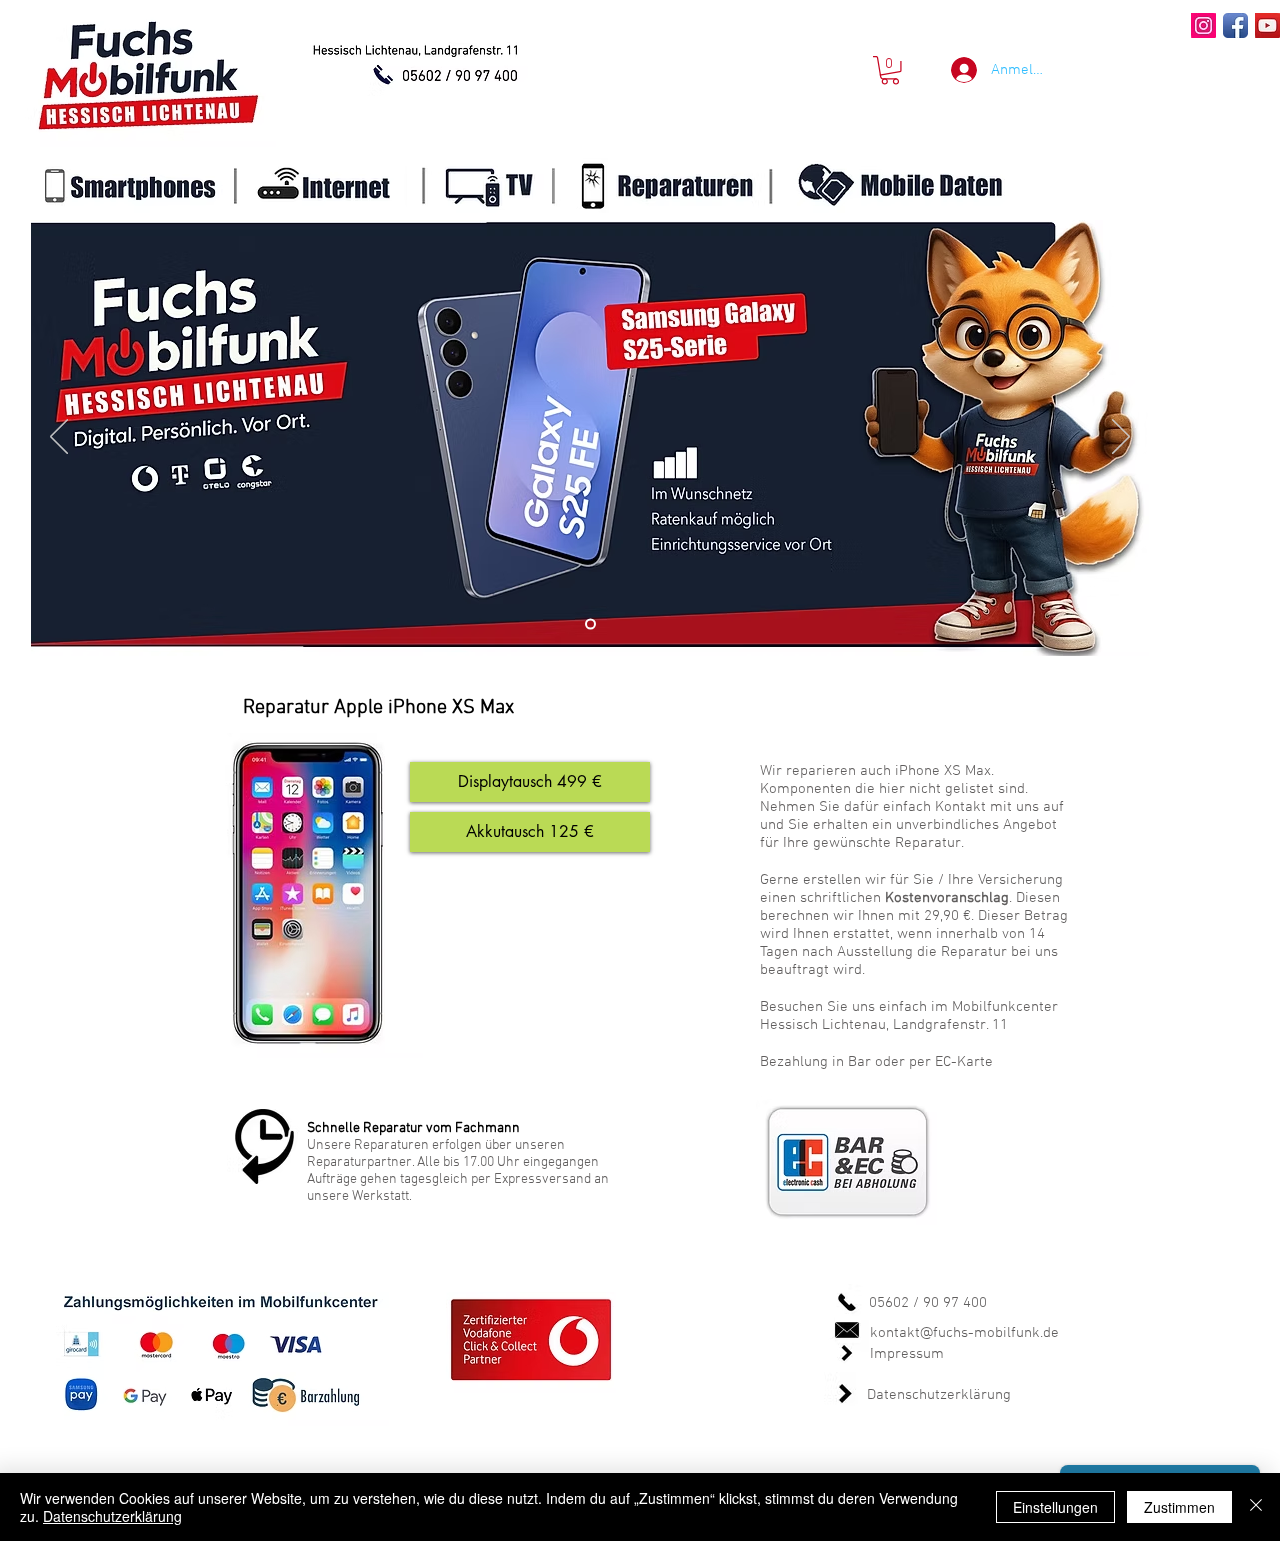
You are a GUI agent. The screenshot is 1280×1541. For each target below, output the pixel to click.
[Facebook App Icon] (1235, 25)
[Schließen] (1256, 1507)
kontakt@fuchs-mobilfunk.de (964, 1333)
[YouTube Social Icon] (1267, 25)
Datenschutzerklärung (939, 1395)
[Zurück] (59, 438)
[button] (890, 70)
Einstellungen (1055, 1507)
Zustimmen (1179, 1507)
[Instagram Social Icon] (1203, 25)
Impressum (907, 1354)
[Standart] (590, 624)
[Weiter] (1121, 438)
